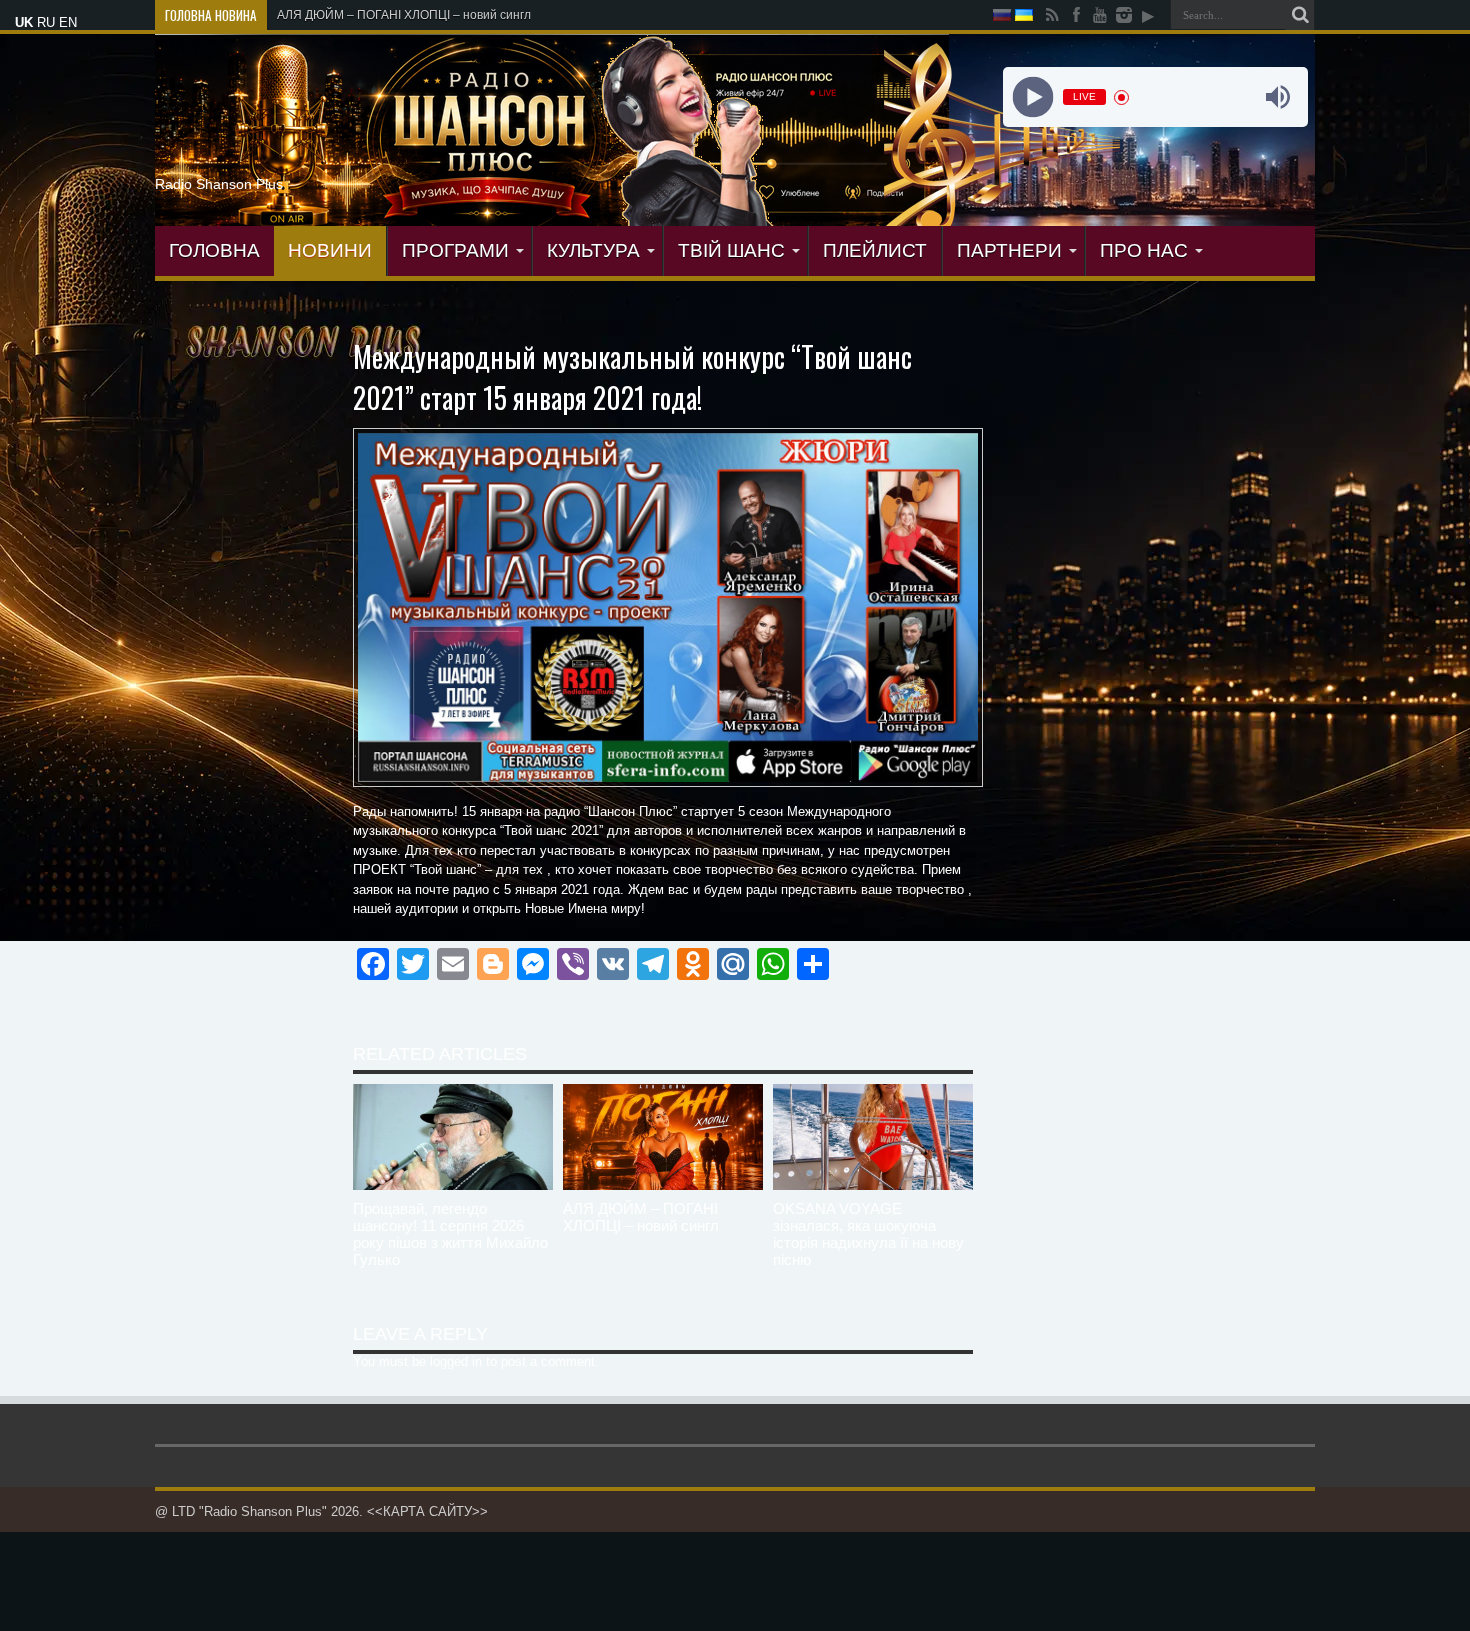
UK (24, 22)
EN (68, 22)
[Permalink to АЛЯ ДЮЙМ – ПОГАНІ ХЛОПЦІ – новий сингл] (663, 1185)
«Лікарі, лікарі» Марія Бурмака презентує (394, 15)
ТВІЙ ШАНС (731, 250)
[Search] (1300, 15)
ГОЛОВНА (214, 250)
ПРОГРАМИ (455, 250)
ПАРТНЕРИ (1009, 250)
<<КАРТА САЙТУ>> (427, 1511)
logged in (456, 1361)
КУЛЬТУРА (593, 250)
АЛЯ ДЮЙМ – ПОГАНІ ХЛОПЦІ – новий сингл (641, 1217)
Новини (330, 250)
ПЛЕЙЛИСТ (875, 250)
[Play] (1032, 97)
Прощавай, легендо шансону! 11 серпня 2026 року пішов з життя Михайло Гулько (450, 1234)
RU (46, 22)
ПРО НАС (1144, 250)
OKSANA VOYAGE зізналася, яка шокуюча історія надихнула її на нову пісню (868, 1234)
